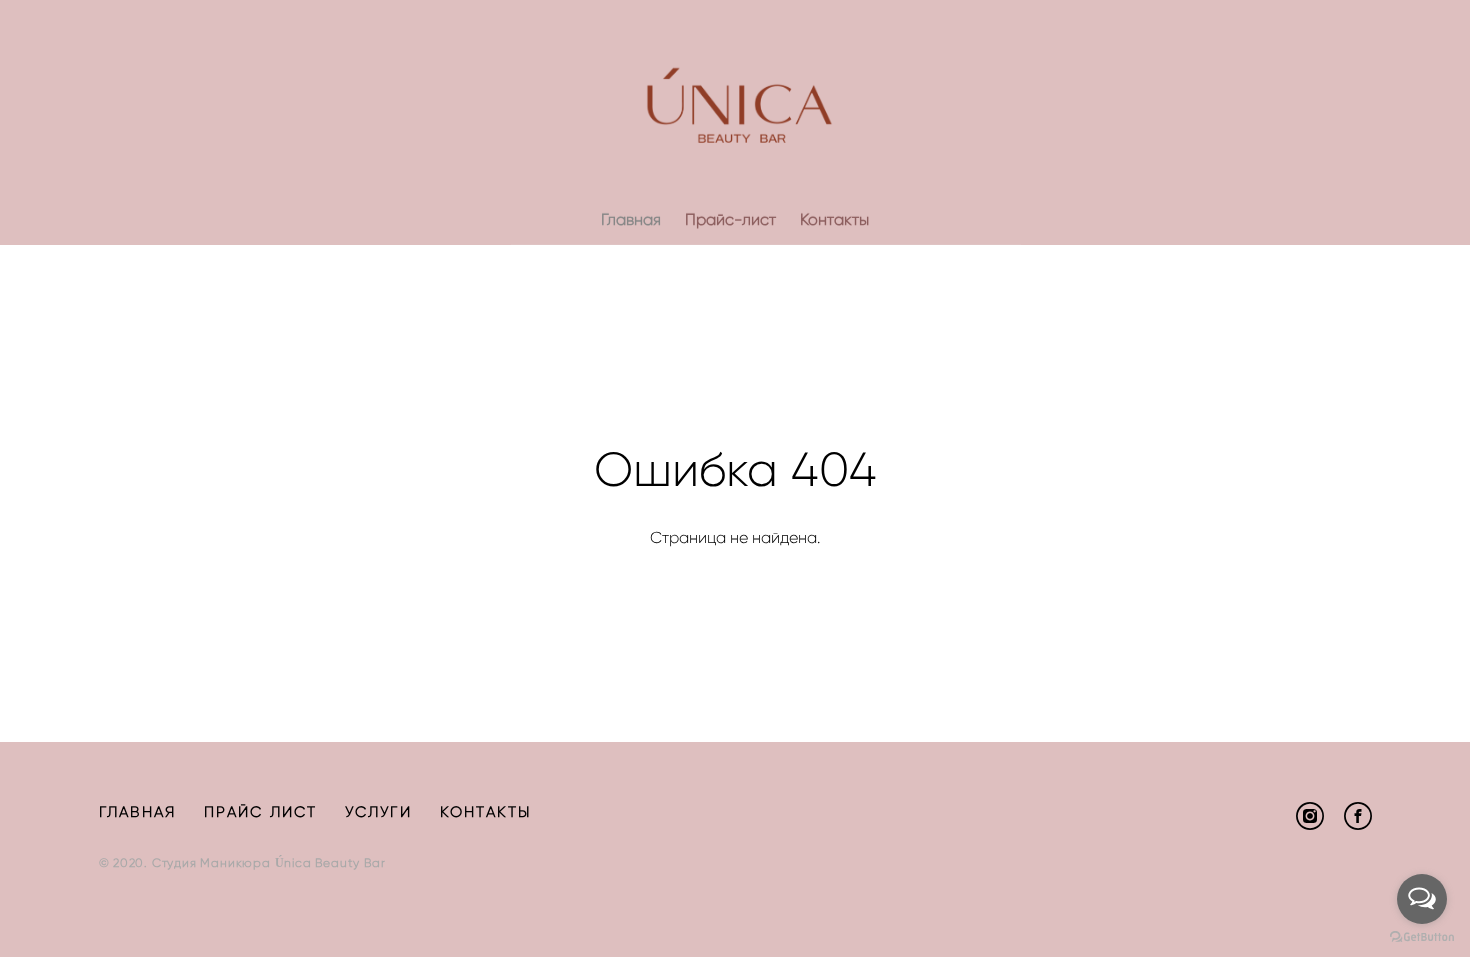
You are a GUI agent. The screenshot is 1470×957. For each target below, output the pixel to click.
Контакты (834, 220)
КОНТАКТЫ (486, 812)
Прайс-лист (730, 220)
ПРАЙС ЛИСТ (261, 812)
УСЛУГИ (378, 812)
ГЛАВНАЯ (138, 812)
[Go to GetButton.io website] (1422, 937)
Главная (631, 220)
